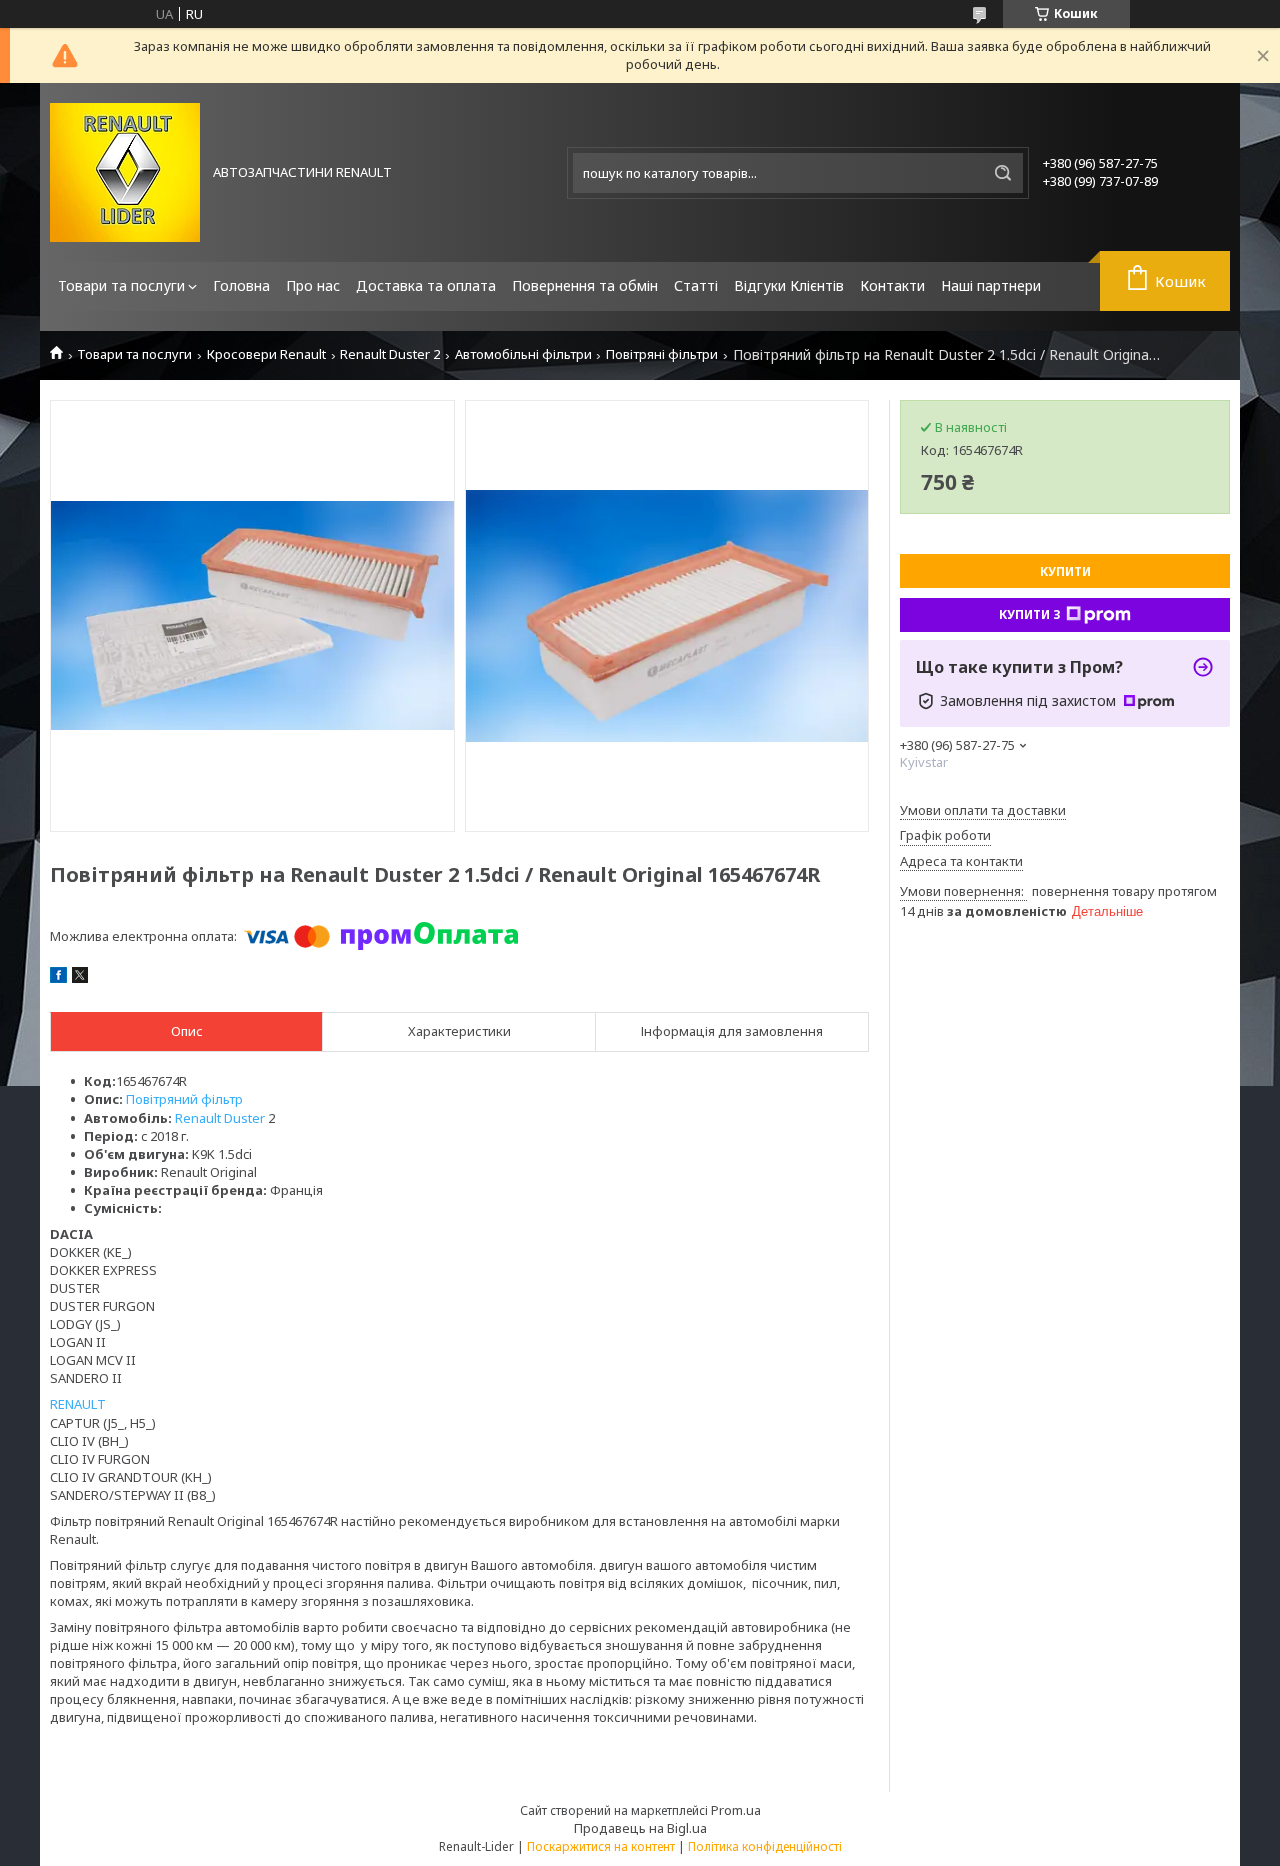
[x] (80, 978)
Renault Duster (220, 1118)
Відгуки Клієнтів (789, 285)
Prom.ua (736, 1810)
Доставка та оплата (426, 285)
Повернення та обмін (585, 285)
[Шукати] (1003, 173)
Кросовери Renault (266, 354)
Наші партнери (991, 285)
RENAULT (78, 1404)
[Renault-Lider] (125, 172)
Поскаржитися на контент (601, 1846)
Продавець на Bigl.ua (640, 1828)
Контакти (892, 285)
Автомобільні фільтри (523, 354)
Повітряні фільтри (662, 354)
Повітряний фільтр (184, 1099)
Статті (696, 285)
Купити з (1030, 614)
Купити (1065, 571)
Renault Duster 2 (390, 354)
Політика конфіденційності (765, 1846)
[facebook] (58, 978)
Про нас (313, 285)
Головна (241, 285)
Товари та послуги (121, 285)
